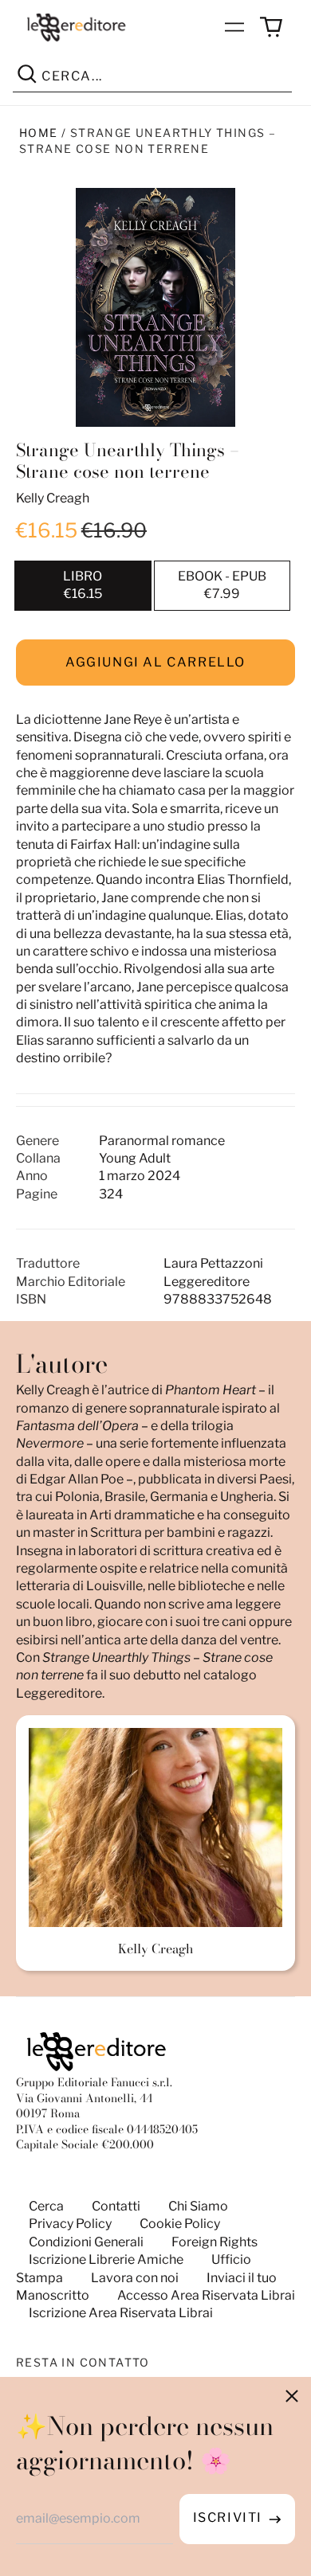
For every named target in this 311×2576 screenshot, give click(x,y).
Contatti (116, 2206)
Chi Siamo (198, 2206)
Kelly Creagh (53, 498)
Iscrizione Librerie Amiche (106, 2259)
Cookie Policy (180, 2224)
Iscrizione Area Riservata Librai (121, 2313)
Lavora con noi (135, 2278)
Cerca (46, 2206)
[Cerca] (27, 76)
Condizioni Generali (86, 2242)
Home (39, 133)
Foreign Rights (215, 2242)
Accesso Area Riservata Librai (206, 2295)
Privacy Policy (70, 2224)
